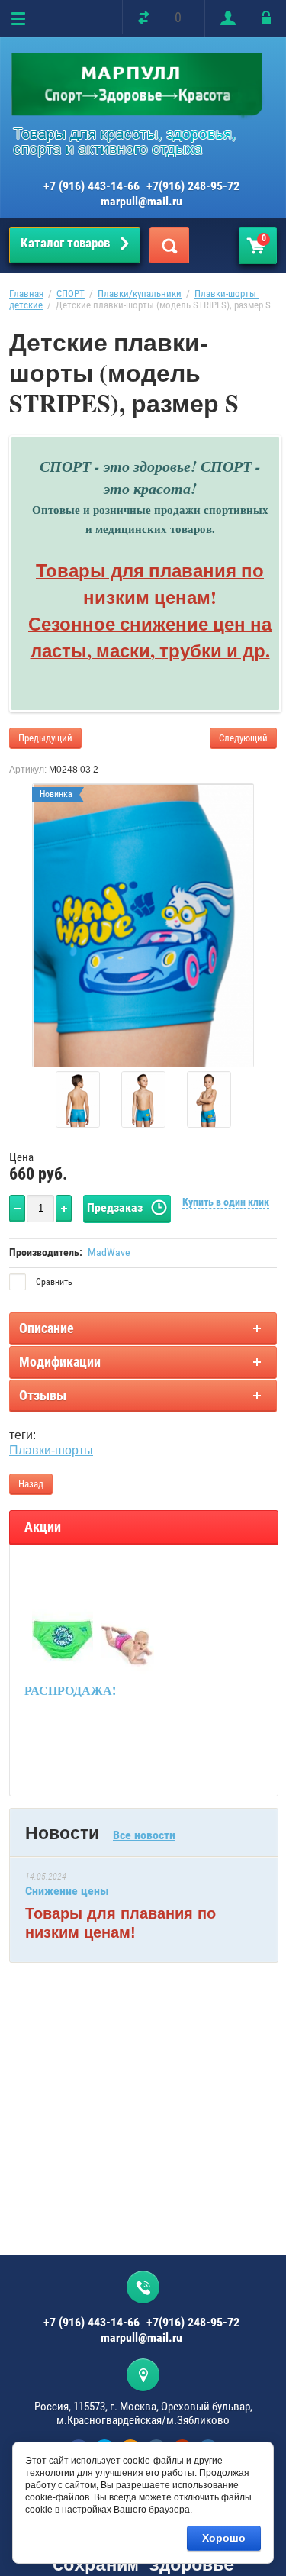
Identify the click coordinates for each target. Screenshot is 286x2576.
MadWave (109, 1252)
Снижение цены (67, 1891)
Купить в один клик (226, 1202)
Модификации (60, 1362)
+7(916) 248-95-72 (193, 186)
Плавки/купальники (140, 294)
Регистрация (225, 18)
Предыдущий (45, 738)
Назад (31, 1484)
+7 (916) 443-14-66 (92, 186)
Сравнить (53, 1282)
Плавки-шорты (51, 1450)
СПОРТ (71, 294)
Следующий (243, 738)
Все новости (144, 1835)
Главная (26, 294)
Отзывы (43, 1395)
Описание (47, 1328)
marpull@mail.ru (141, 201)
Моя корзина (264, 238)
